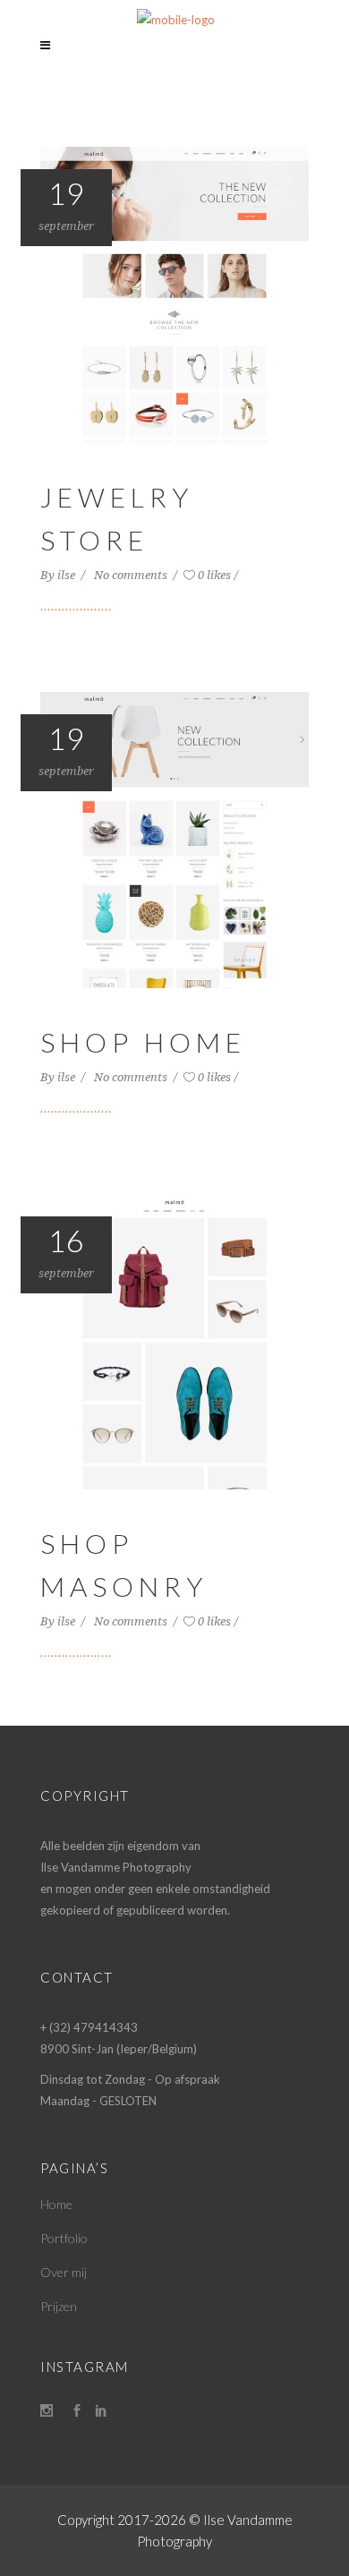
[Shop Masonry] (174, 1340)
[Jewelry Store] (174, 294)
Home (56, 2204)
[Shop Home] (174, 838)
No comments (132, 575)
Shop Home (143, 1042)
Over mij (64, 2272)
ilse (68, 575)
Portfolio (64, 2238)
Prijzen (59, 2306)
